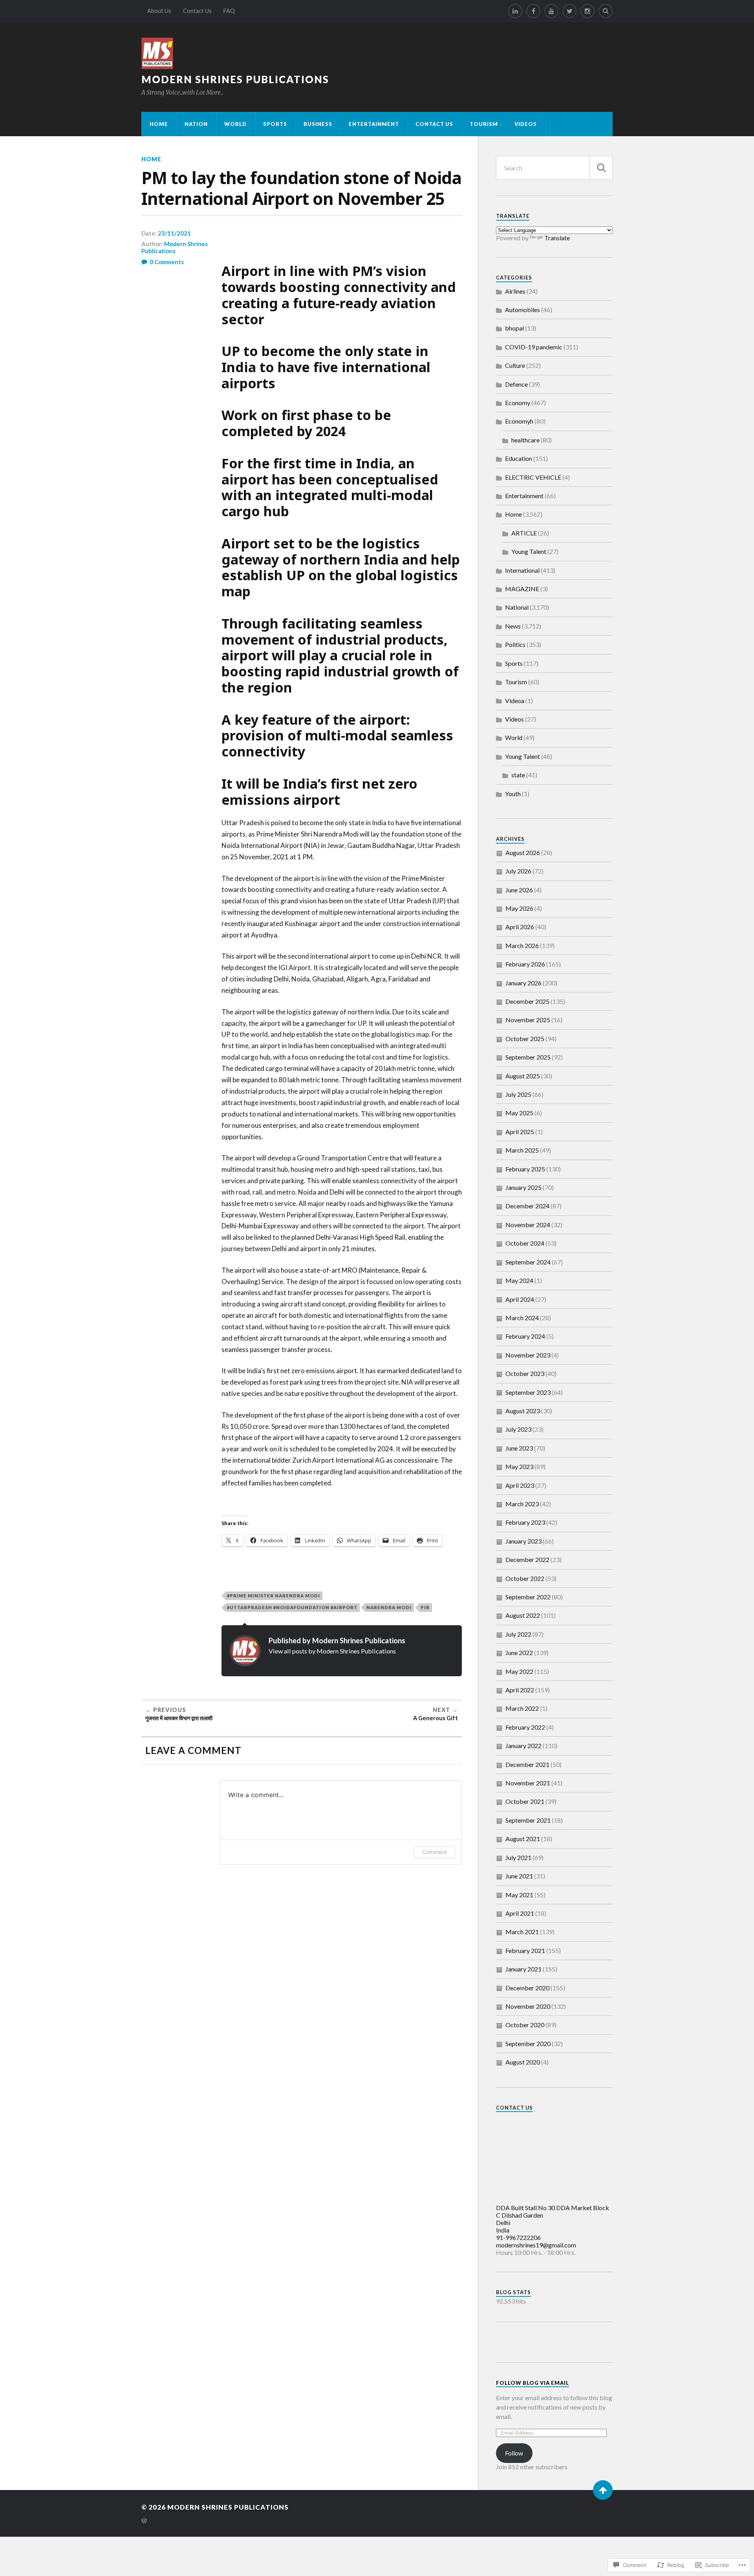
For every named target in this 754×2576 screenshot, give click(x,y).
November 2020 (528, 2006)
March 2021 (522, 1932)
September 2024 (528, 1262)
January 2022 (523, 1746)
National (517, 607)
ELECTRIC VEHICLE (533, 477)
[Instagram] (587, 11)
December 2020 (527, 1988)
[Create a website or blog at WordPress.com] (144, 2521)
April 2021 (520, 1913)
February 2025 (525, 1169)
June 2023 (519, 1448)
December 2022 (527, 1559)
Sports (275, 124)
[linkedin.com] (515, 11)
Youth (513, 794)
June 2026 (519, 890)
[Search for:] (554, 168)
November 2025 (528, 1020)
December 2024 (527, 1206)
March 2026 (522, 945)
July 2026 (518, 871)
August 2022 (523, 1615)
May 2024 (519, 1280)
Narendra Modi (389, 1607)
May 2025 (519, 1113)
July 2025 (518, 1094)
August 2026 (523, 852)
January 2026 (523, 983)
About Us (159, 11)
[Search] (606, 11)
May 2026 (519, 908)
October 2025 (525, 1039)
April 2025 (520, 1132)
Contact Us (197, 11)
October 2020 (525, 2025)
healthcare (525, 440)
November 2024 (528, 1225)
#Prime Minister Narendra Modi (274, 1596)
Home (159, 124)
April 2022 (520, 1690)
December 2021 (527, 1764)
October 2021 (525, 1801)
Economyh (519, 421)
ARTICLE (524, 533)
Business (318, 124)
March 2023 (522, 1504)
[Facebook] (533, 11)
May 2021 (519, 1895)
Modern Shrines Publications (235, 79)
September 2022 (528, 1597)
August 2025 (523, 1076)
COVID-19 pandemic (534, 347)
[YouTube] (551, 11)
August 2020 (523, 2062)
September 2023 (528, 1392)
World (235, 124)
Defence (516, 384)
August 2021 (523, 1839)
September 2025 (528, 1057)
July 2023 (518, 1429)
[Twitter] (569, 11)
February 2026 (525, 964)
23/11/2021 (174, 233)
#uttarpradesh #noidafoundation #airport (292, 1607)
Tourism (484, 124)
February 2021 (525, 1950)
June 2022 (519, 1652)
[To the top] (603, 2490)
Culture (515, 365)
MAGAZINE (522, 589)
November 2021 (528, 1783)
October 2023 (525, 1373)
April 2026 (520, 927)
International (522, 570)
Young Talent (529, 551)
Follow (514, 2453)
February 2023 (525, 1522)
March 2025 (522, 1150)
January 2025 (523, 1187)
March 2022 (522, 1708)
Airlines (515, 291)
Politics (515, 644)
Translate (557, 238)
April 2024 (520, 1299)
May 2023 (519, 1466)
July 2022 (518, 1634)
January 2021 (523, 1969)
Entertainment (374, 124)
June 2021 (519, 1876)
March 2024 (522, 1318)
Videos (526, 124)
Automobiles (522, 310)
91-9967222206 (518, 2237)
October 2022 (525, 1578)
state (518, 775)
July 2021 (518, 1857)
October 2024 (525, 1243)
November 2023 (528, 1355)
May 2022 (519, 1671)
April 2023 (520, 1485)
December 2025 (527, 1001)
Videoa (515, 701)
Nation (196, 124)
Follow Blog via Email (533, 2383)
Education (519, 458)
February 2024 (525, 1336)
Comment (435, 1852)
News (513, 626)
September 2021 (528, 1820)
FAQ (229, 11)
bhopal (514, 328)
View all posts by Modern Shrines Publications (332, 1651)
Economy (518, 403)
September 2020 (528, 2043)
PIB (425, 1607)
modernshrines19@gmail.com (536, 2245)
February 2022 (525, 1727)
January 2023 (523, 1541)
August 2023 (523, 1411)
